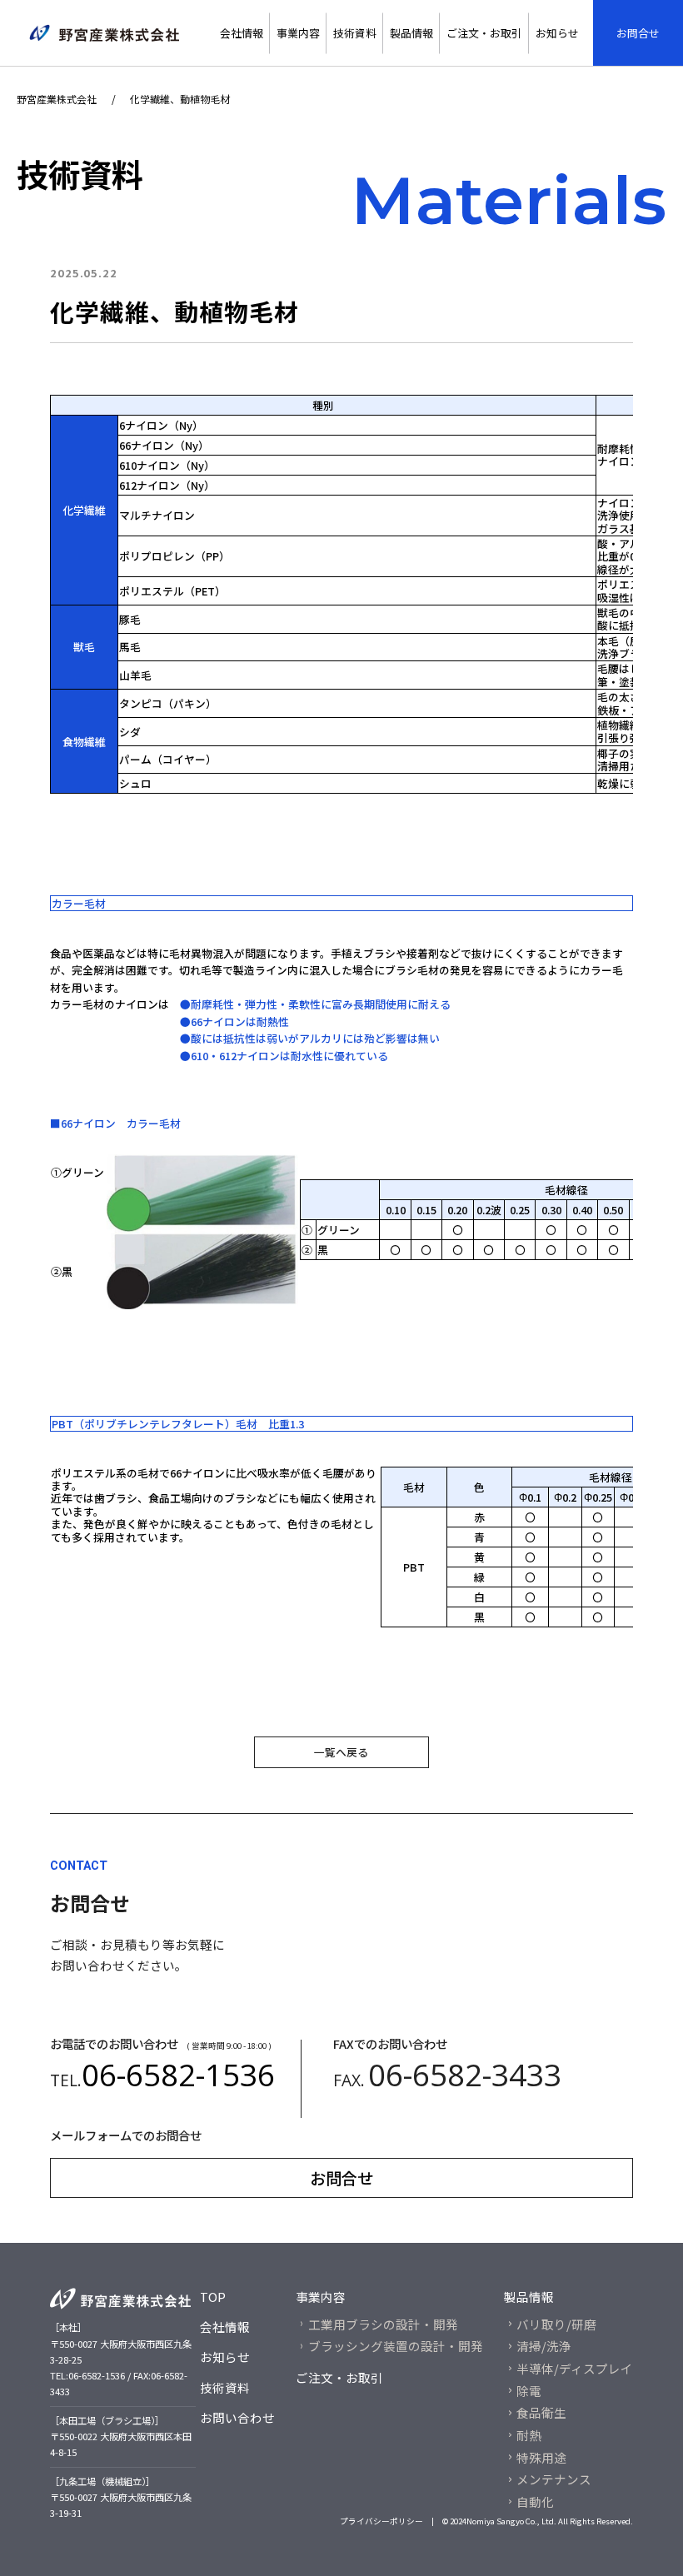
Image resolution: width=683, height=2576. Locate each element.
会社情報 (242, 33)
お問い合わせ (237, 2417)
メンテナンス (554, 2479)
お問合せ (638, 33)
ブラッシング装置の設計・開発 (396, 2346)
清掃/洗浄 (544, 2346)
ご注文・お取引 (484, 33)
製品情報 (411, 33)
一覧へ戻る (341, 1752)
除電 (529, 2391)
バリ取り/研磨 (556, 2324)
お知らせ (557, 33)
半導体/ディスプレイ (575, 2368)
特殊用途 (541, 2457)
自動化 (535, 2501)
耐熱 (529, 2435)
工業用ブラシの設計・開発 (383, 2324)
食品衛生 (541, 2412)
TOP (213, 2297)
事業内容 (298, 33)
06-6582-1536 (178, 2075)
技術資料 (355, 33)
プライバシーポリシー (387, 2521)
